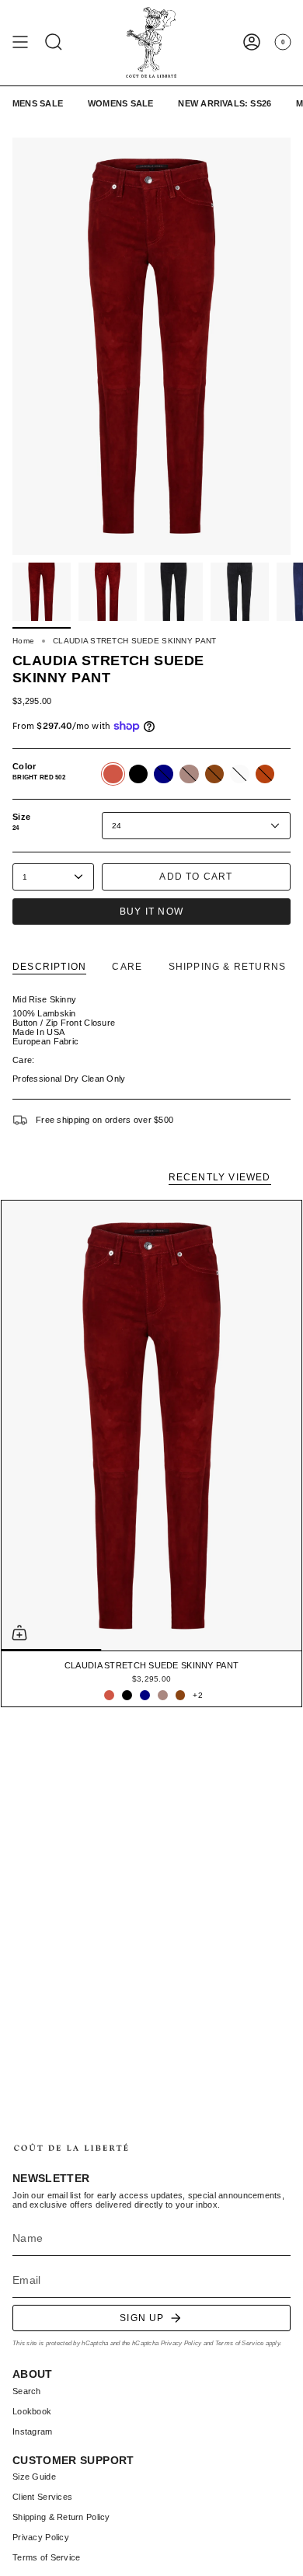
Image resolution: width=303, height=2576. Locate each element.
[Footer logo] (71, 2147)
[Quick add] (19, 1633)
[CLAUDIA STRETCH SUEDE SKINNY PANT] (151, 1426)
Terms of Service (239, 2343)
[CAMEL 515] (163, 1695)
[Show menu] (20, 42)
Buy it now (151, 912)
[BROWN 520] (181, 1695)
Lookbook (32, 2411)
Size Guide (34, 2477)
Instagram (33, 2431)
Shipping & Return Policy (61, 2517)
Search (27, 2391)
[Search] (54, 42)
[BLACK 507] (127, 1695)
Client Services (42, 2497)
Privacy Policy (181, 2343)
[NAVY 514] (145, 1695)
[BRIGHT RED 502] (109, 1695)
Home (23, 641)
